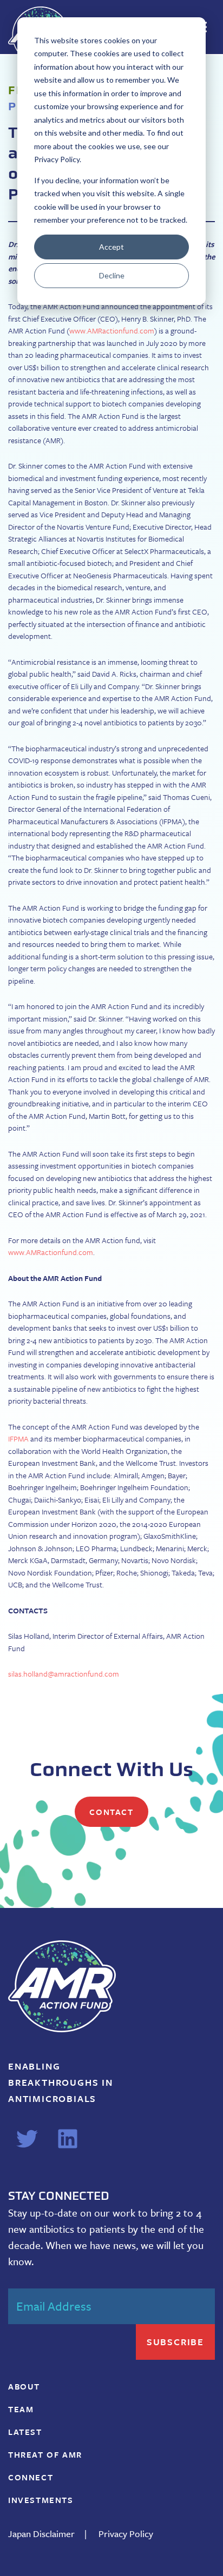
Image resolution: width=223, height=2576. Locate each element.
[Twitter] (27, 2139)
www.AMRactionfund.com (112, 331)
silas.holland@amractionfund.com (64, 1674)
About (24, 2386)
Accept (111, 247)
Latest (25, 2432)
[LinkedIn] (68, 2139)
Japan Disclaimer (41, 2534)
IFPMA (18, 1439)
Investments (41, 2500)
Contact (111, 1812)
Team (21, 2409)
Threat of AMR (45, 2454)
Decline (112, 275)
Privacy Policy (126, 2534)
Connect (31, 2477)
